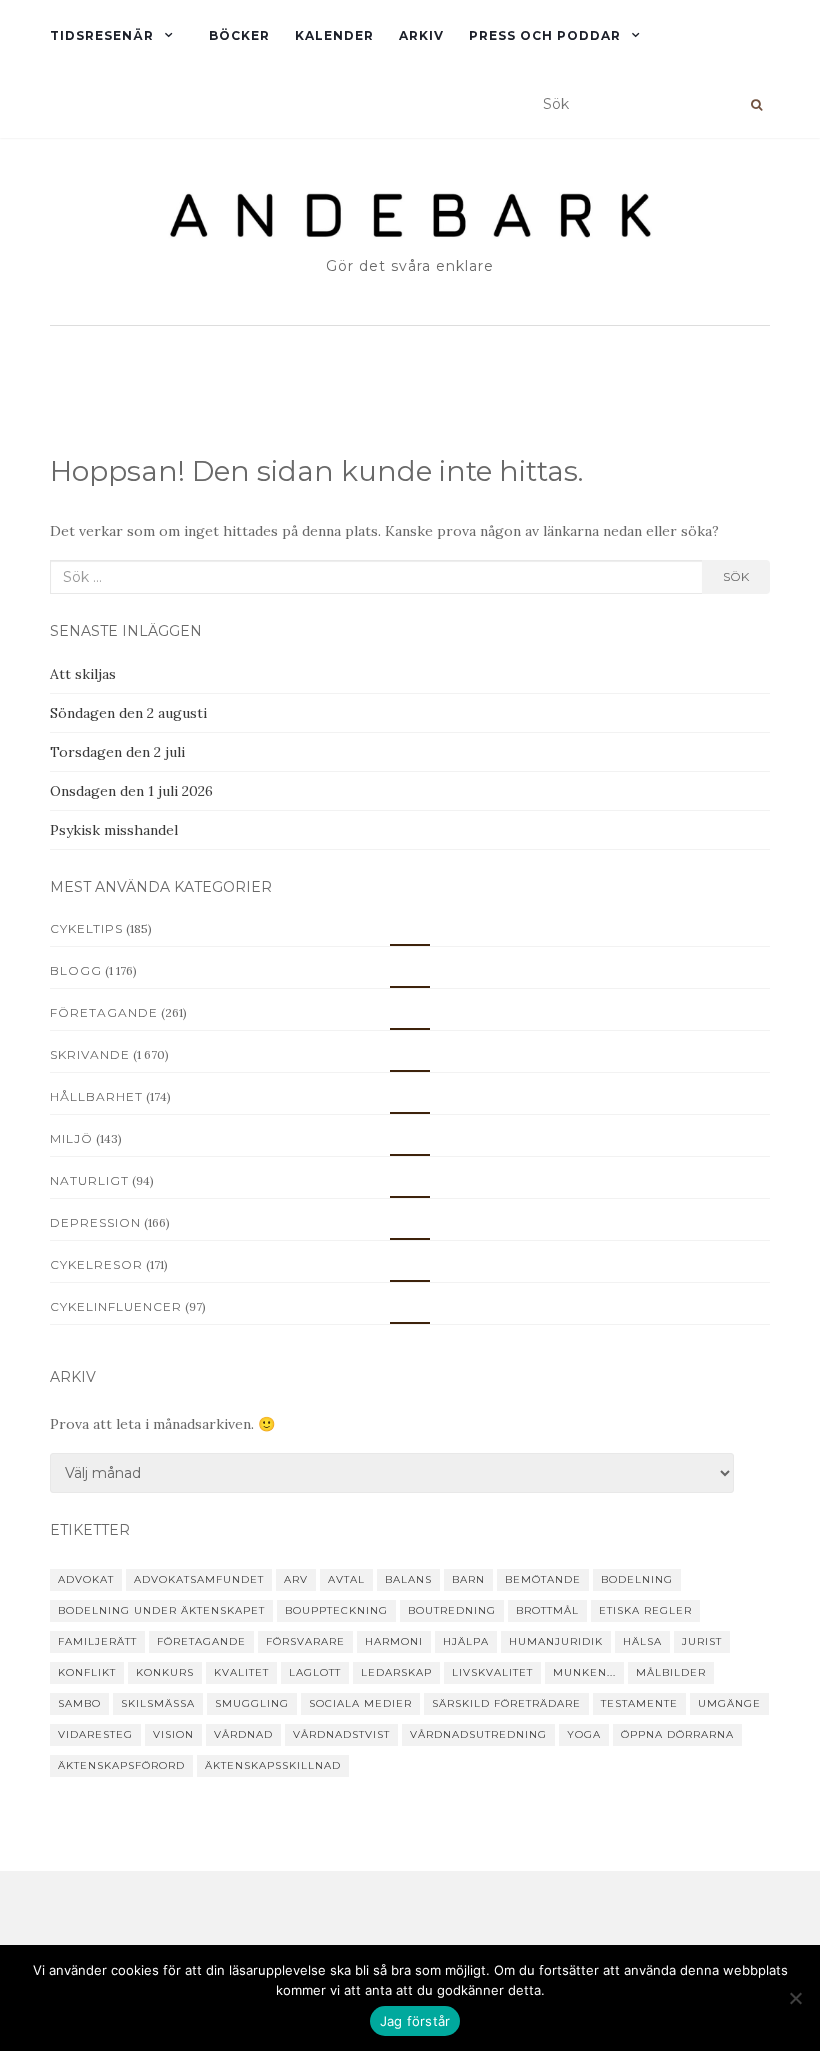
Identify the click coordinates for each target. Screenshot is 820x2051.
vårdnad (243, 1734)
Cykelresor (96, 1264)
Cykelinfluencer (116, 1306)
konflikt (87, 1672)
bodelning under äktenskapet (161, 1610)
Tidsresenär (102, 35)
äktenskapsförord (121, 1765)
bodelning (637, 1579)
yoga (584, 1734)
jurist (702, 1641)
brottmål (547, 1610)
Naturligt (89, 1180)
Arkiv (421, 35)
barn (468, 1579)
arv (296, 1579)
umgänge (729, 1703)
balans (408, 1579)
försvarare (305, 1641)
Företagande (104, 1012)
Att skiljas (83, 674)
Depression (95, 1222)
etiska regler (645, 1610)
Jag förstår (415, 2021)
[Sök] (756, 105)
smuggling (252, 1703)
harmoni (394, 1641)
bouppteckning (336, 1610)
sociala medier (360, 1703)
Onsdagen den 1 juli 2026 (131, 791)
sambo (79, 1703)
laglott (315, 1672)
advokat (86, 1579)
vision (173, 1734)
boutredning (452, 1610)
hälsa (642, 1641)
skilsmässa (158, 1703)
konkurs (165, 1672)
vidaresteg (95, 1734)
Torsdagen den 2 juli (117, 752)
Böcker (239, 35)
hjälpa (466, 1641)
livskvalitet (492, 1672)
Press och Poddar (545, 35)
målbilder (671, 1672)
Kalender (334, 35)
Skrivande (90, 1054)
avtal (346, 1579)
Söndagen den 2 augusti (128, 713)
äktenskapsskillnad (273, 1765)
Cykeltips (86, 928)
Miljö (71, 1138)
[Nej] (795, 1998)
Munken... (584, 1672)
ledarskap (396, 1672)
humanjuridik (556, 1641)
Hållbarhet (96, 1096)
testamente (639, 1703)
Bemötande (543, 1579)
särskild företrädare (506, 1703)
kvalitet (241, 1672)
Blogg (76, 970)
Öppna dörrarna (677, 1734)
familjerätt (97, 1641)
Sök (736, 576)
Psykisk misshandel (114, 830)
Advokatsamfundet (199, 1579)
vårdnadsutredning (478, 1734)
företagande (201, 1641)
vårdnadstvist (341, 1734)
